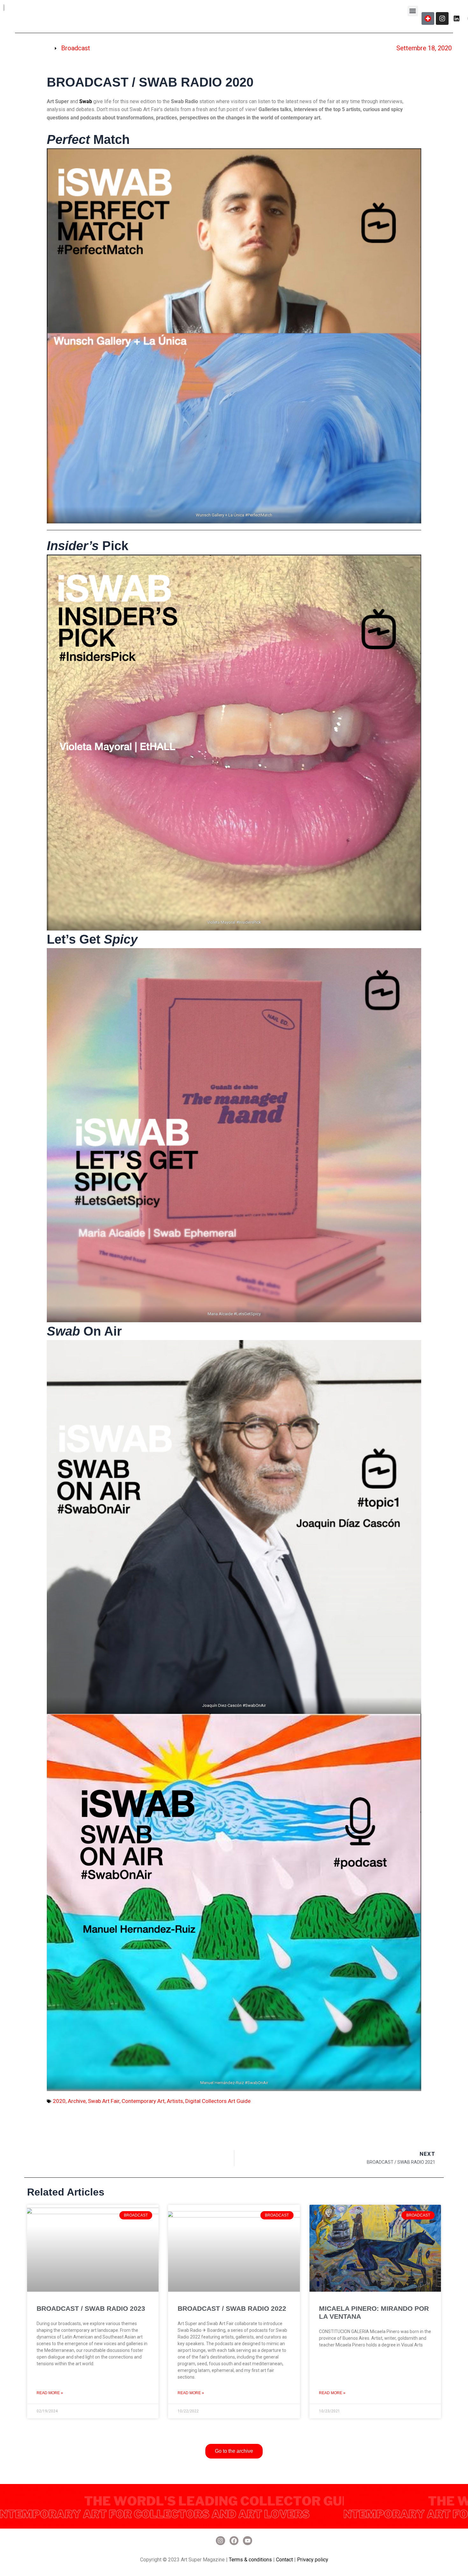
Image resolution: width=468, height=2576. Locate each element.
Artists (175, 2101)
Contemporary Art (143, 2101)
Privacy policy (313, 2560)
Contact (284, 2560)
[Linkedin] (457, 18)
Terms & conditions (250, 2560)
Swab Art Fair (104, 2101)
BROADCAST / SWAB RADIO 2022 (232, 2308)
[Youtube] (248, 2541)
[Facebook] (234, 2541)
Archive (77, 2101)
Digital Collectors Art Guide (218, 2101)
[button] (413, 11)
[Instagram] (442, 18)
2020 (59, 2101)
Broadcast (76, 48)
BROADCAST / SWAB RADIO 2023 (91, 2308)
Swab (86, 101)
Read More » (50, 2393)
